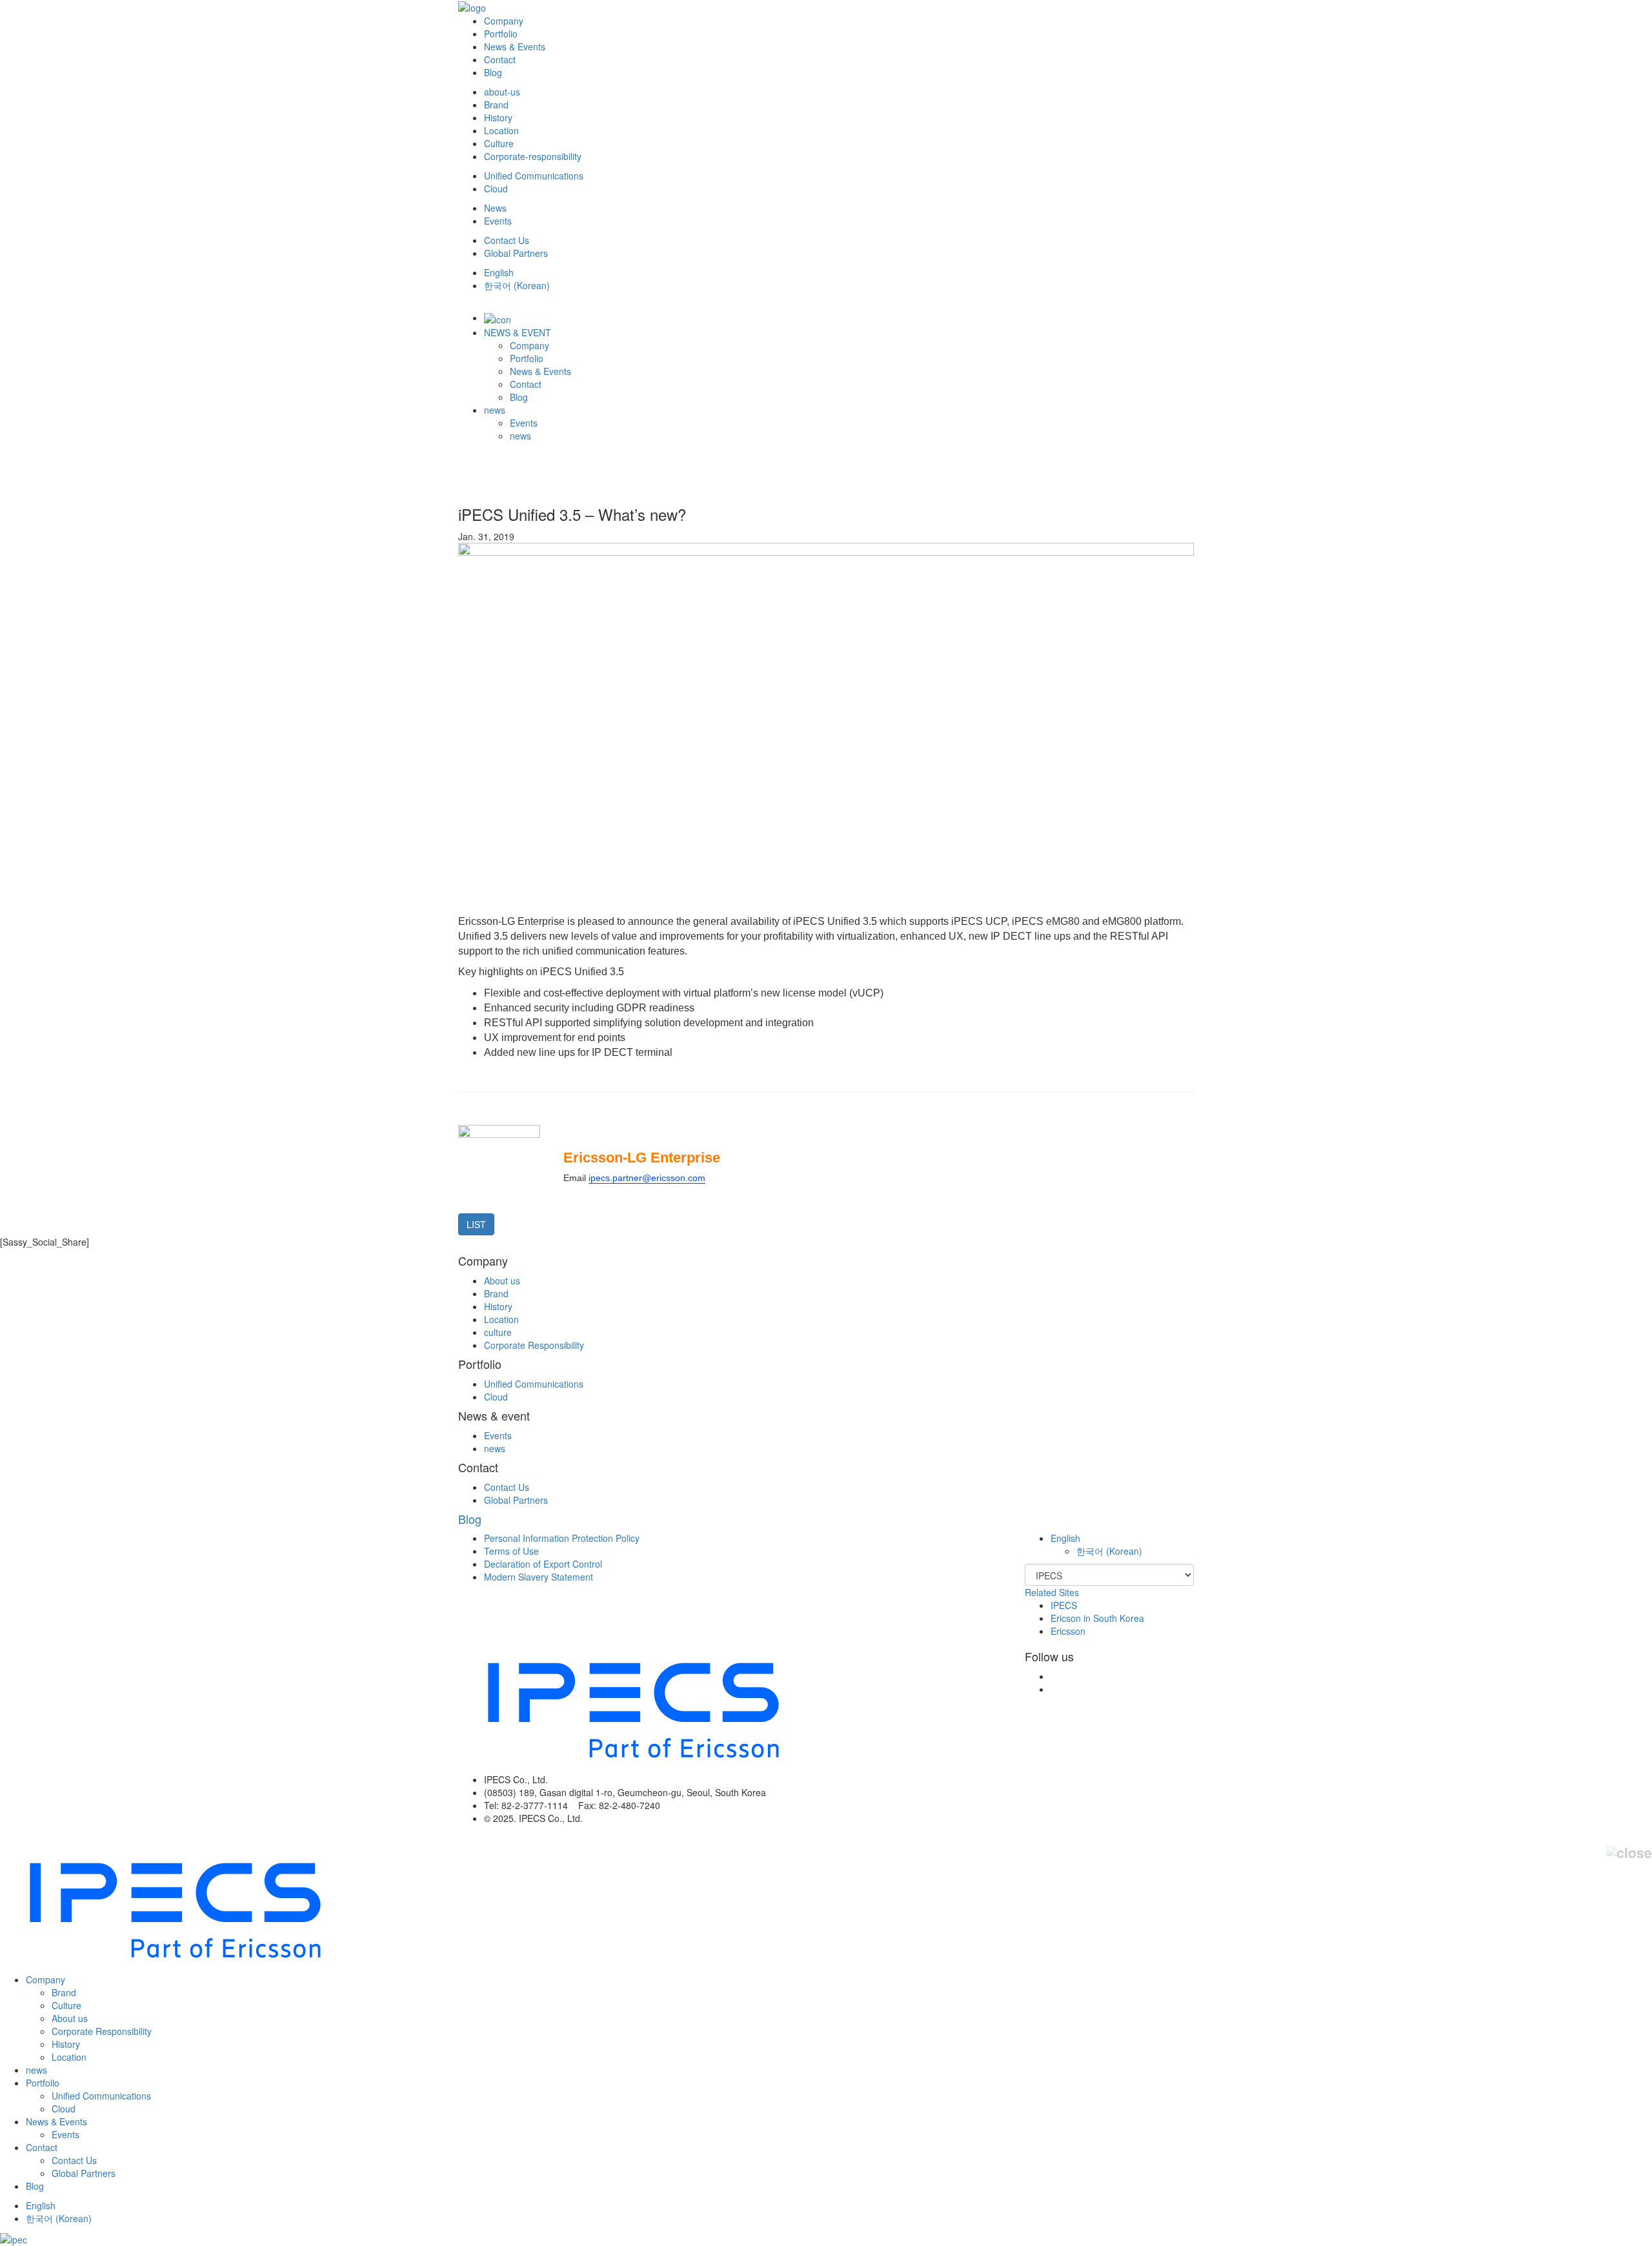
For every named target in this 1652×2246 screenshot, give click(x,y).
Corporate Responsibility (534, 1345)
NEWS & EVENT (518, 332)
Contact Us (507, 240)
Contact (500, 59)
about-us (502, 92)
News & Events (515, 46)
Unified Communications (534, 176)
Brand (496, 105)
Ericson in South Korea (1097, 1618)
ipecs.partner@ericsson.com (647, 1178)
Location (501, 130)
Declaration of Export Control (543, 1564)
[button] (1065, 1538)
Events (498, 221)
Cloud (496, 188)
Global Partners (516, 253)
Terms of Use (511, 1551)
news (495, 410)
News (495, 208)
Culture (499, 143)
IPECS (1064, 1605)
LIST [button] (476, 1224)
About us (502, 1280)
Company (504, 21)
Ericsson (1068, 1631)
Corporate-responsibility (533, 156)
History (498, 117)
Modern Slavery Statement (539, 1577)
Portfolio (501, 34)
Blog (493, 72)
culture (498, 1332)
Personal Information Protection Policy (562, 1538)
